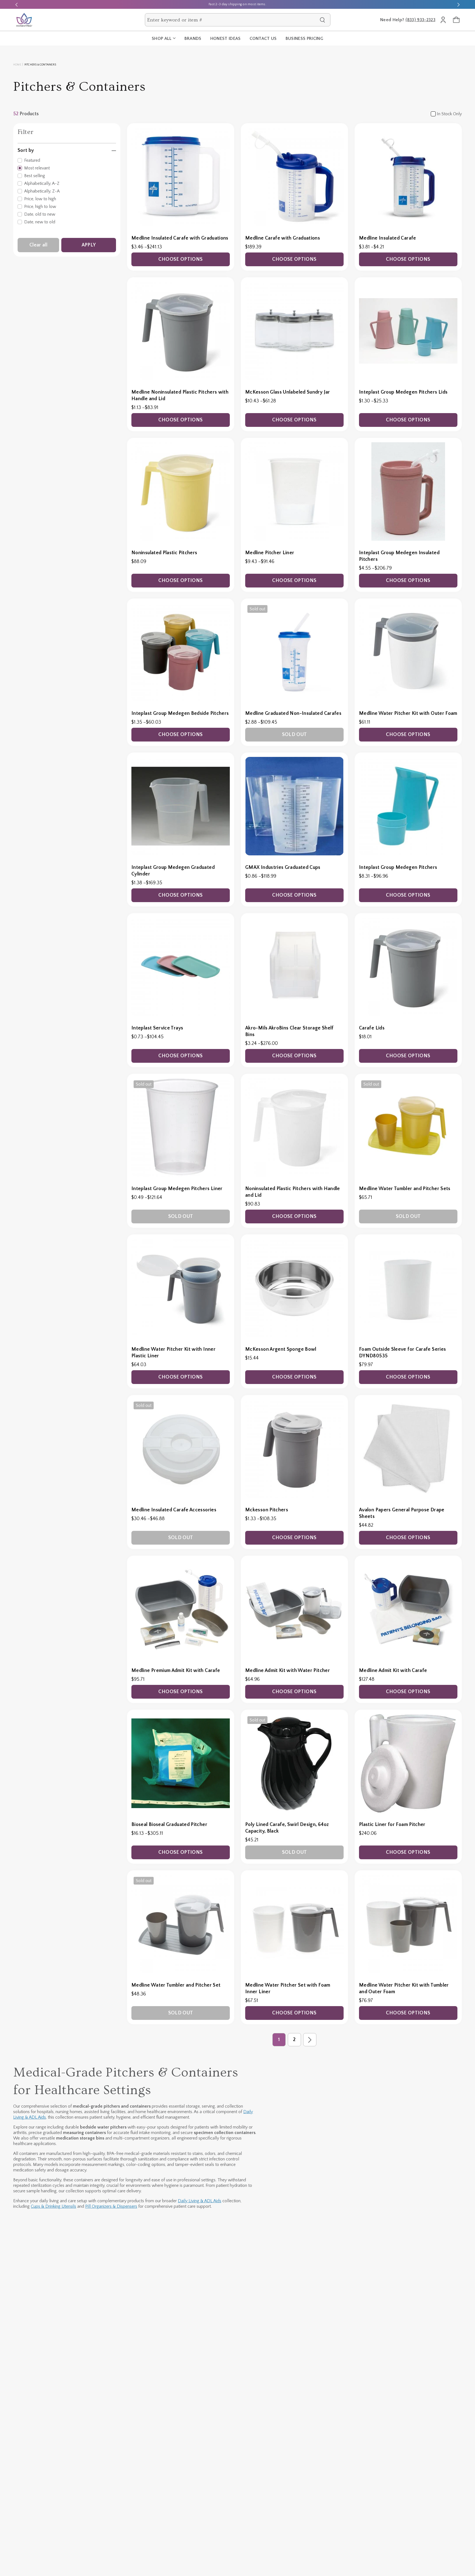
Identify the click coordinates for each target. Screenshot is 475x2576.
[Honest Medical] (24, 20)
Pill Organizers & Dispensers (111, 2206)
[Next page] (310, 2040)
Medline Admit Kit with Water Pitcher (288, 1671)
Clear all (38, 245)
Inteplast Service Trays (157, 1028)
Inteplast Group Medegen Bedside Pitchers (180, 713)
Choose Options (180, 259)
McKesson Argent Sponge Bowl (281, 1349)
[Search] (322, 20)
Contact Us (263, 39)
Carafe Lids (372, 1028)
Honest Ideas (226, 39)
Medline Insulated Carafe (388, 238)
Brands (193, 39)
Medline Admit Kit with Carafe (393, 1671)
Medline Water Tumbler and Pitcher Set (176, 1985)
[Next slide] (459, 4)
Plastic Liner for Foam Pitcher (392, 1825)
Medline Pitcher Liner (270, 553)
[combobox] (232, 20)
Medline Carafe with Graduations (283, 238)
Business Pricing (304, 39)
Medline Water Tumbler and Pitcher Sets (405, 1189)
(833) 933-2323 (420, 20)
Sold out (295, 735)
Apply (89, 245)
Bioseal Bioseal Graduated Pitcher (169, 1825)
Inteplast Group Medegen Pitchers (398, 867)
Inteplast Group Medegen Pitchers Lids (403, 392)
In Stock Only (449, 114)
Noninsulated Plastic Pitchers (164, 553)
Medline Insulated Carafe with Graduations (180, 238)
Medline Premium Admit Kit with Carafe (176, 1671)
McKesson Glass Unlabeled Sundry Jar (288, 392)
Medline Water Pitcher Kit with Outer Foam (408, 713)
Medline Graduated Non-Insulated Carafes (293, 713)
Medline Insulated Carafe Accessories (174, 1510)
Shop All (162, 39)
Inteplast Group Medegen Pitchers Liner (177, 1189)
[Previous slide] (16, 4)
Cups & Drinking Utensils (53, 2206)
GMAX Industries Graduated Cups (283, 867)
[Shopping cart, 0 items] (456, 20)
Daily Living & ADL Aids (200, 2201)
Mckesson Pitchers (267, 1510)
